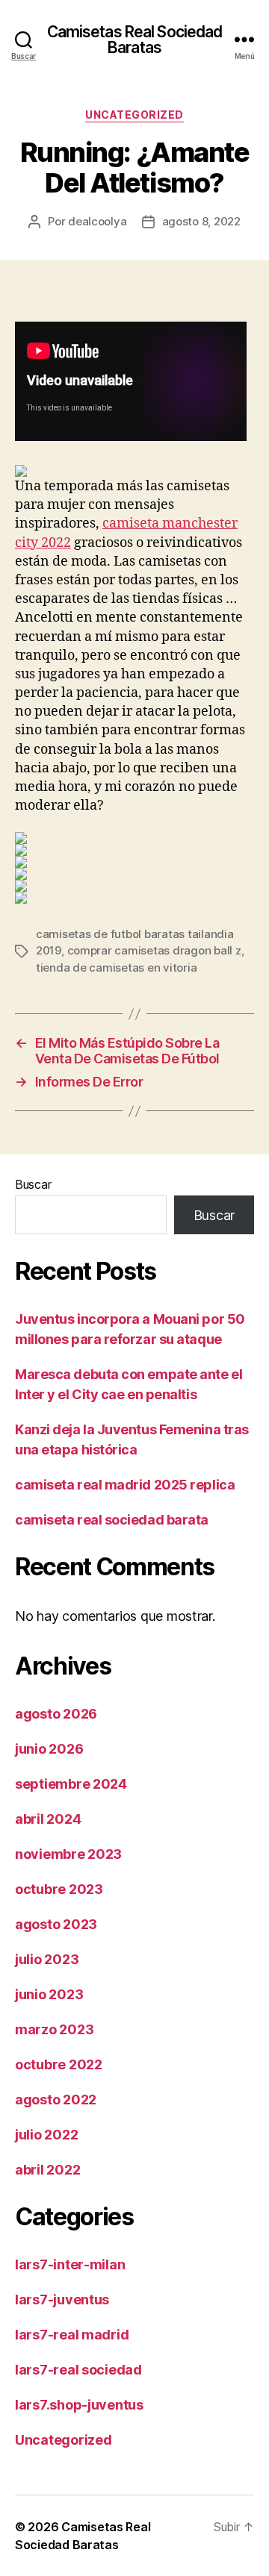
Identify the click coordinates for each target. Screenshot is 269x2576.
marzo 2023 (54, 2029)
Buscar (33, 1184)
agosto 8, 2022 (201, 221)
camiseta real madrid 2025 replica (125, 1485)
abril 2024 (48, 1819)
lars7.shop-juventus (79, 2405)
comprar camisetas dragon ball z (154, 950)
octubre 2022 (59, 2064)
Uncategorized (134, 115)
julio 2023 (47, 1959)
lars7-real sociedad (78, 2370)
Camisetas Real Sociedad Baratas (135, 40)
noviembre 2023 (68, 1854)
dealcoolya (97, 221)
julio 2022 (46, 2135)
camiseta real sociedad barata (112, 1520)
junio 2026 (49, 1749)
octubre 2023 (59, 1889)
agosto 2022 (56, 2100)
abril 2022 (47, 2170)
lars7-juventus (62, 2300)
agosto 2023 (56, 1924)
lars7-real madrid (72, 2335)
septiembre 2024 (71, 1784)
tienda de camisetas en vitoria (116, 967)
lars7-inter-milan (70, 2264)
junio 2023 (49, 1994)
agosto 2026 (56, 1714)
